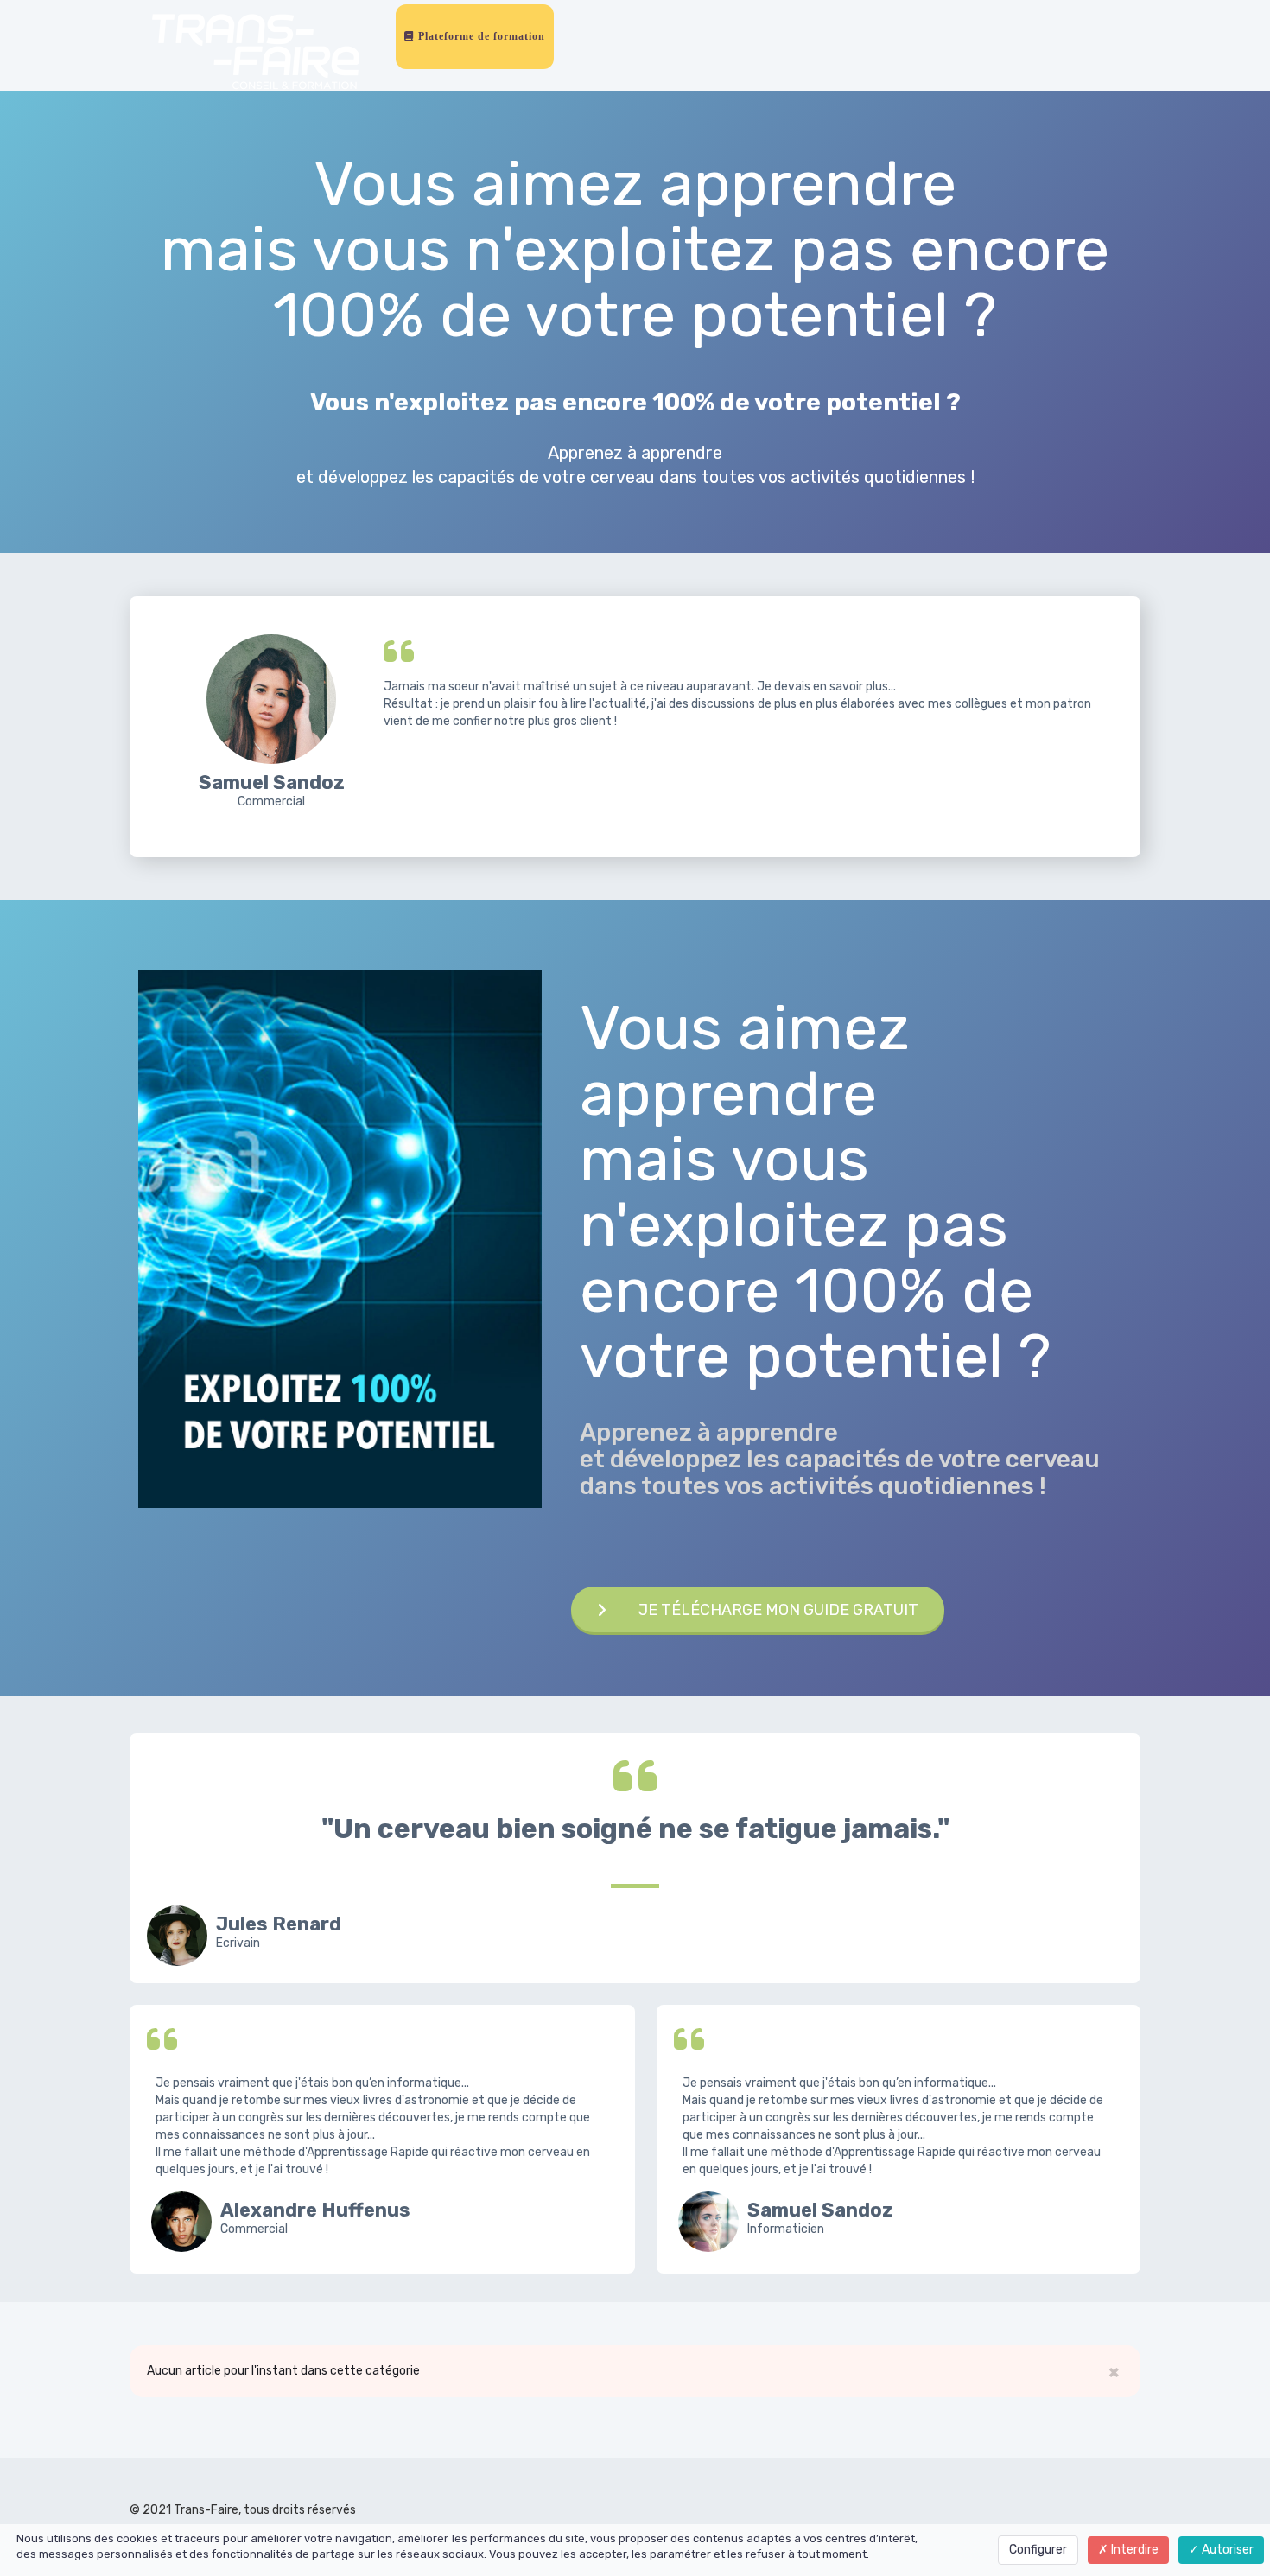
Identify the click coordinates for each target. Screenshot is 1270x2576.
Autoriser (1226, 2550)
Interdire (1133, 2550)
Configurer (1038, 2550)
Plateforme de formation (480, 36)
